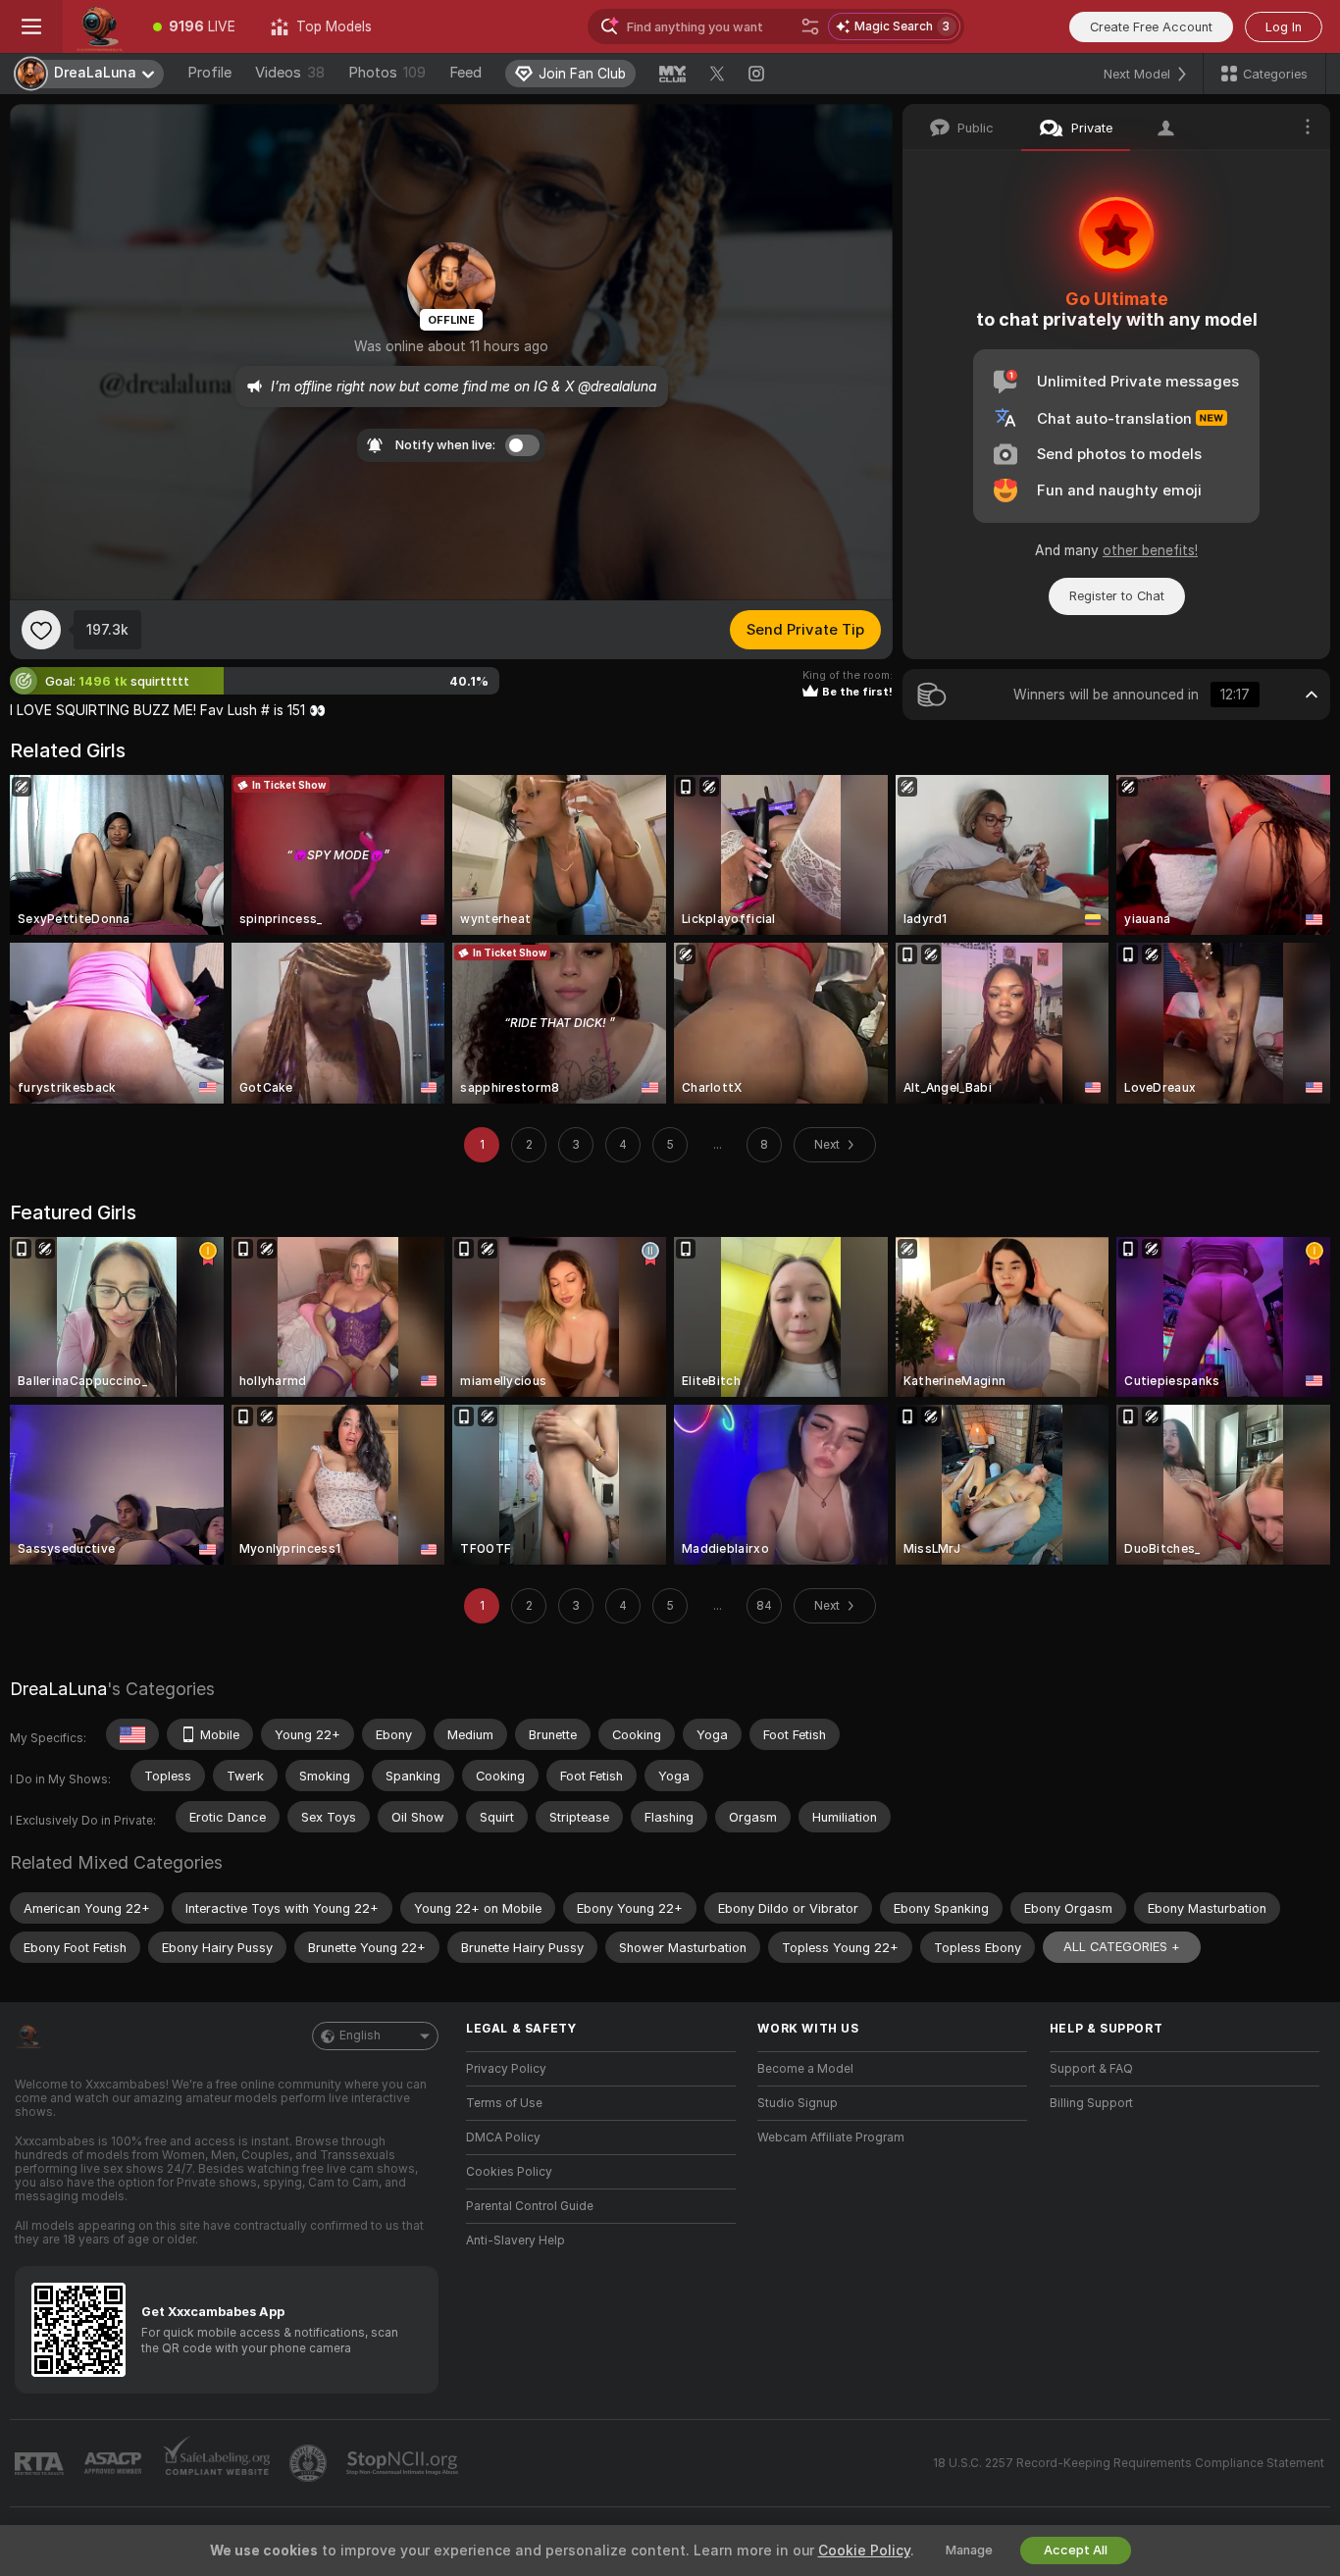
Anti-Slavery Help (515, 2241)
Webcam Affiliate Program (831, 2138)
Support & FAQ (1091, 2069)
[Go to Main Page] (99, 26)
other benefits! (1150, 550)
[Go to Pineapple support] (310, 2463)
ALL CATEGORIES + (1122, 1947)
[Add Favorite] (41, 630)
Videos (290, 73)
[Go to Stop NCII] (404, 2463)
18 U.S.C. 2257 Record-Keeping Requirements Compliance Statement (1129, 2463)
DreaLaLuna (58, 1689)
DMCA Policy (503, 2138)
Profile (209, 73)
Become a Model (805, 2069)
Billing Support (1091, 2103)
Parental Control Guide (530, 2206)
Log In (1284, 27)
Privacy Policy (506, 2069)
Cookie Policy (864, 2550)
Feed (465, 73)
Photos (387, 73)
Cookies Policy (509, 2172)
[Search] (810, 26)
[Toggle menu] (31, 26)
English (360, 2035)
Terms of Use (504, 2103)
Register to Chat (1117, 596)
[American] (132, 1734)
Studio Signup (798, 2103)
